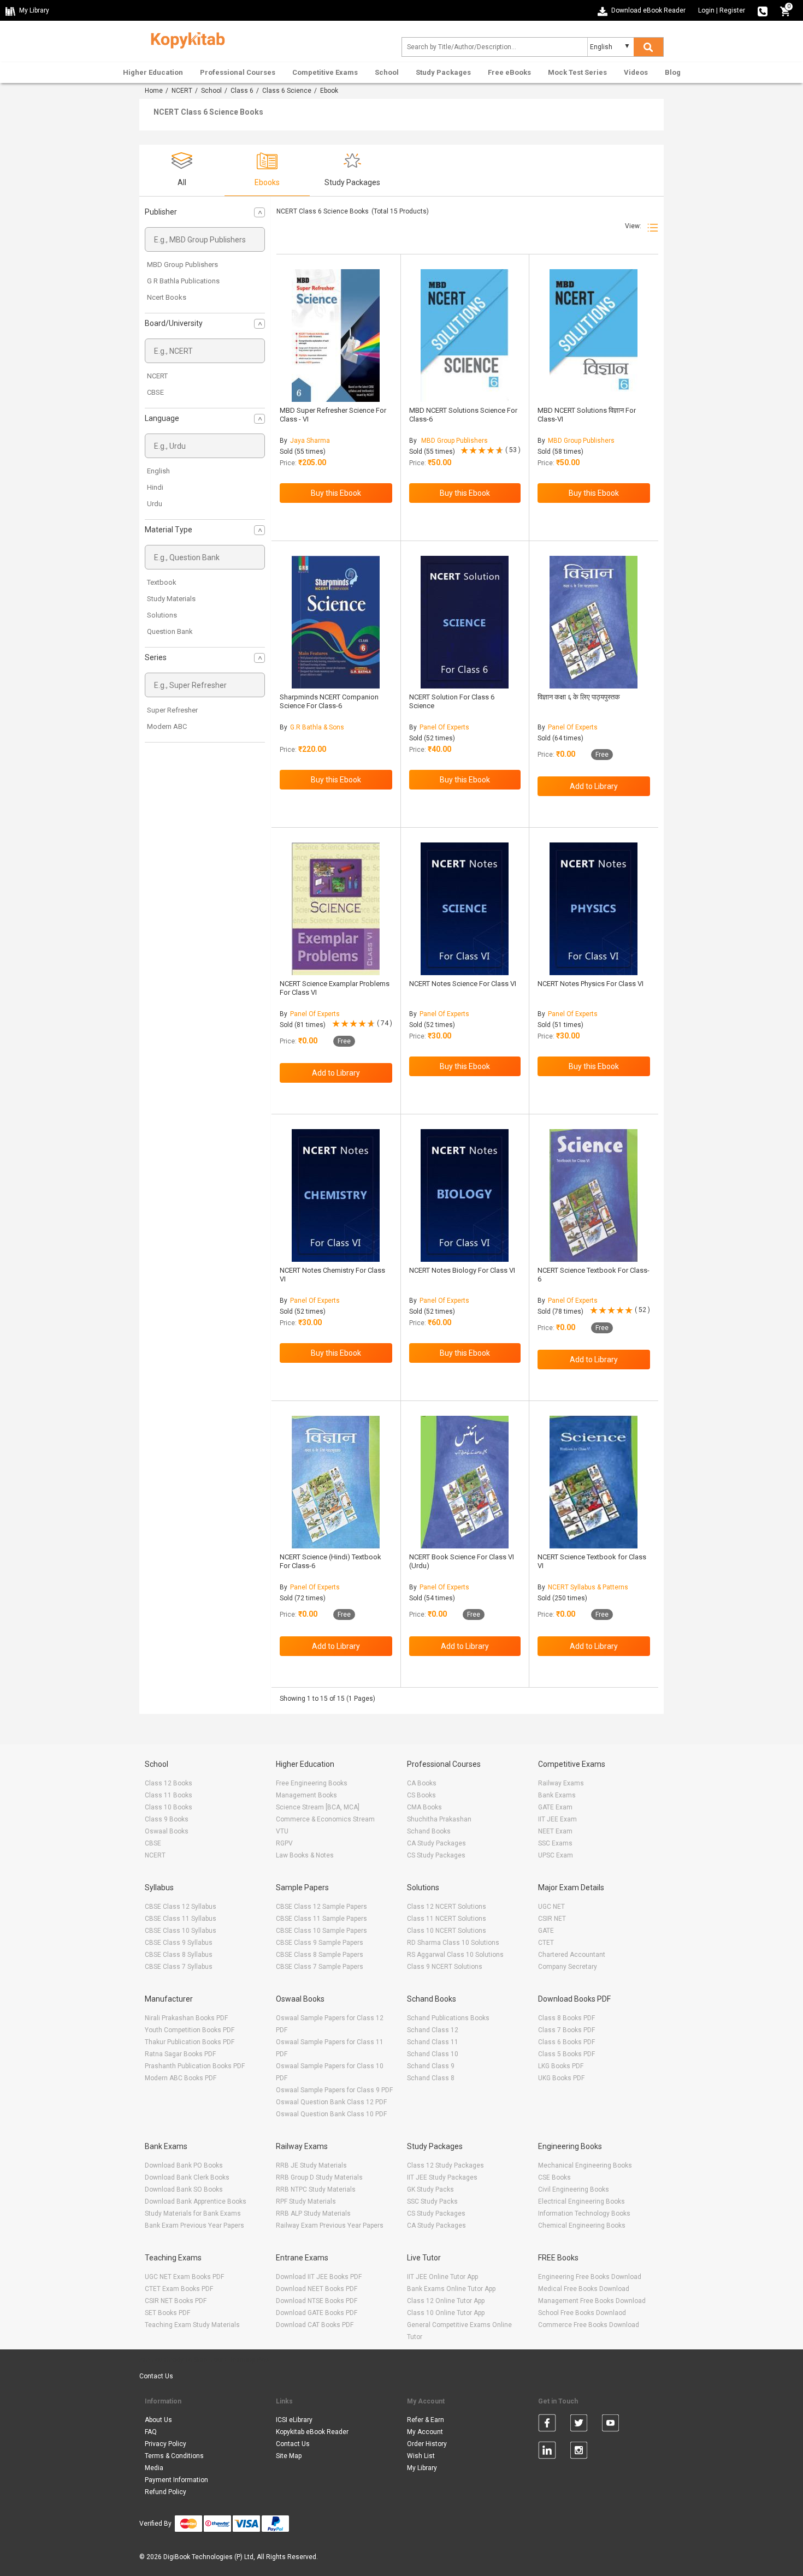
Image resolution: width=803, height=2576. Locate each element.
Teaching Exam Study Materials (192, 2325)
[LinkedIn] (547, 2452)
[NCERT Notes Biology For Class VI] (465, 1195)
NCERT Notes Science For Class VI (463, 984)
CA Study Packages (436, 1843)
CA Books (422, 1783)
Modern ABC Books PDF (181, 2078)
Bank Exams (557, 1795)
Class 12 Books (169, 1783)
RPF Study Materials (306, 2201)
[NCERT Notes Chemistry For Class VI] (336, 1195)
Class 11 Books (169, 1795)
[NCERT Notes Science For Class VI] (465, 909)
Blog (673, 72)
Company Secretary (568, 1967)
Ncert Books (167, 297)
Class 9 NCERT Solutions (445, 1967)
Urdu (155, 504)
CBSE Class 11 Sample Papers (321, 1919)
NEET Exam (555, 1831)
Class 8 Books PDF (566, 2018)
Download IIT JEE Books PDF (319, 2277)
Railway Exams (561, 1783)
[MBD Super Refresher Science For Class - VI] (336, 336)
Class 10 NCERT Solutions (447, 1931)
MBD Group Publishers (182, 265)
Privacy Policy (166, 2444)
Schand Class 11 (433, 2042)
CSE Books (554, 2177)
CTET (546, 1943)
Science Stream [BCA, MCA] (318, 1807)
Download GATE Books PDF (317, 2313)
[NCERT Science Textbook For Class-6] (594, 1195)
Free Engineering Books (312, 1783)
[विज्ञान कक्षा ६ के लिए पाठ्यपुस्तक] (594, 622)
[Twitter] (579, 2425)
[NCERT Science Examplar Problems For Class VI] (336, 909)
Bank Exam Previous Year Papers (194, 2225)
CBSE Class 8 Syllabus (179, 1955)
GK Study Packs (430, 2189)
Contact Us (156, 2376)
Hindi (155, 487)
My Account (425, 2432)
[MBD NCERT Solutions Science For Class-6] (465, 336)
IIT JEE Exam (557, 1819)
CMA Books (424, 1807)
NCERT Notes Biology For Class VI (462, 1270)
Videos (636, 72)
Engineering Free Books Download (590, 2277)
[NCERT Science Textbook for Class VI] (594, 1482)
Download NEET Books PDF (317, 2289)
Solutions (162, 615)
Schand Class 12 (433, 2030)
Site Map (289, 2456)
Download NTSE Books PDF (317, 2301)
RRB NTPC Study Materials (316, 2189)
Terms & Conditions (174, 2456)
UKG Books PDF (561, 2078)
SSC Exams (555, 1843)
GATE (546, 1931)
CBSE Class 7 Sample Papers (320, 1967)
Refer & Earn (426, 2420)
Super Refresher (172, 710)
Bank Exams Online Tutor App (451, 2289)
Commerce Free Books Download (589, 2325)
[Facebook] (547, 2425)
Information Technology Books (584, 2213)
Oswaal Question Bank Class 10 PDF (331, 2114)
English (158, 471)
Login (706, 10)
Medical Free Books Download (584, 2289)
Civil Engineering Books (574, 2189)
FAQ (151, 2432)
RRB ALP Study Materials (313, 2213)
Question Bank (170, 631)
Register (732, 10)
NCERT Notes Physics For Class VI (591, 984)
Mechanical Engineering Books (585, 2165)
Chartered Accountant (572, 1955)
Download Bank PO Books (184, 2165)
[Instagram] (579, 2452)
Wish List (421, 2456)
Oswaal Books (167, 1831)
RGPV (284, 1843)
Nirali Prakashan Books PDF (186, 2018)
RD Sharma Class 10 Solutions (453, 1943)
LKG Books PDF (561, 2066)
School (387, 72)
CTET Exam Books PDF (179, 2289)
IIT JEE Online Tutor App (442, 2277)
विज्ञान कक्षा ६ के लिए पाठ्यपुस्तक (579, 697)
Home (154, 91)
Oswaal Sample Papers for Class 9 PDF (334, 2090)
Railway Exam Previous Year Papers (330, 2225)
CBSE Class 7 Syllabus (179, 1967)
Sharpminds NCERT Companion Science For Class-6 (329, 701)
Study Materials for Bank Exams (193, 2213)
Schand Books (429, 1831)
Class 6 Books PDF (566, 2042)
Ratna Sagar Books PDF (180, 2054)
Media (154, 2468)
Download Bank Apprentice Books (196, 2201)
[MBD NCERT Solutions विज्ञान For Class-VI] (594, 336)
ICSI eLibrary (294, 2420)
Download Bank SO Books (184, 2189)
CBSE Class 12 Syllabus (181, 1907)
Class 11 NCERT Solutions (447, 1919)
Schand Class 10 (433, 2054)
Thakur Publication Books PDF (190, 2042)
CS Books (421, 1795)
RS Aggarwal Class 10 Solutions (455, 1955)
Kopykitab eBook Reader (312, 2432)
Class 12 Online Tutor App (446, 2301)
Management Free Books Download (592, 2301)
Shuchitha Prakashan (439, 1819)
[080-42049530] (763, 10)
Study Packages (443, 72)
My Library (422, 2468)
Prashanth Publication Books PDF (195, 2066)
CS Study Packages (436, 1855)
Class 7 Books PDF (566, 2030)
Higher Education (153, 72)
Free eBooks (509, 72)
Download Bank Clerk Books (187, 2177)
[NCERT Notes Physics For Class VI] (594, 909)
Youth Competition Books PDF (190, 2030)
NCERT (182, 91)
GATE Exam (555, 1807)
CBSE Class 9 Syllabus (179, 1943)
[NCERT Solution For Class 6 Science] (465, 622)
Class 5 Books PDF (566, 2054)
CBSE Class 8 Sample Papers (320, 1955)
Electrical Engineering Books (581, 2201)
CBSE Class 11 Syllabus (181, 1919)
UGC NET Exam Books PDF (184, 2277)
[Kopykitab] (185, 39)
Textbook (162, 582)
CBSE (155, 392)
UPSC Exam (556, 1855)
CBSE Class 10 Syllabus (181, 1931)
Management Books (306, 1795)
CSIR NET (552, 1919)
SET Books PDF (167, 2313)
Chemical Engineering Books (582, 2225)
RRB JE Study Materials (311, 2165)
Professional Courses (238, 72)
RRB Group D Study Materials (319, 2177)
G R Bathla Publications (183, 281)
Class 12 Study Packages (445, 2165)
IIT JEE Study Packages (442, 2177)
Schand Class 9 (431, 2066)
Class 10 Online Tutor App (446, 2313)
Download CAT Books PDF (315, 2325)
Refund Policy (166, 2492)
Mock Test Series (577, 72)
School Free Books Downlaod (582, 2313)
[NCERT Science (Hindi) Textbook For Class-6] (336, 1482)
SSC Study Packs (432, 2201)
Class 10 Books (169, 1807)
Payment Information (176, 2480)
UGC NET (551, 1907)
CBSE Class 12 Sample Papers (321, 1907)
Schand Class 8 (431, 2078)
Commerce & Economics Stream (325, 1819)
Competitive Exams (325, 72)
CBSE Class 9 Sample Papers (320, 1943)
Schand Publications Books (448, 2018)
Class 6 (242, 91)
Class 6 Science (287, 91)
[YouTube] (610, 2425)
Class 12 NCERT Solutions (447, 1907)
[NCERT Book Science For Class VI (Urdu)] (465, 1482)
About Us (158, 2420)
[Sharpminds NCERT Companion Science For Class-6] (336, 622)
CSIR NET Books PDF (176, 2301)
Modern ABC (167, 726)
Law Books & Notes (305, 1855)
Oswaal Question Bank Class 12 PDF (331, 2102)
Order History (427, 2444)
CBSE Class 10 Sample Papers (321, 1931)
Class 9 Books (167, 1819)
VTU (282, 1831)
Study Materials (171, 599)
